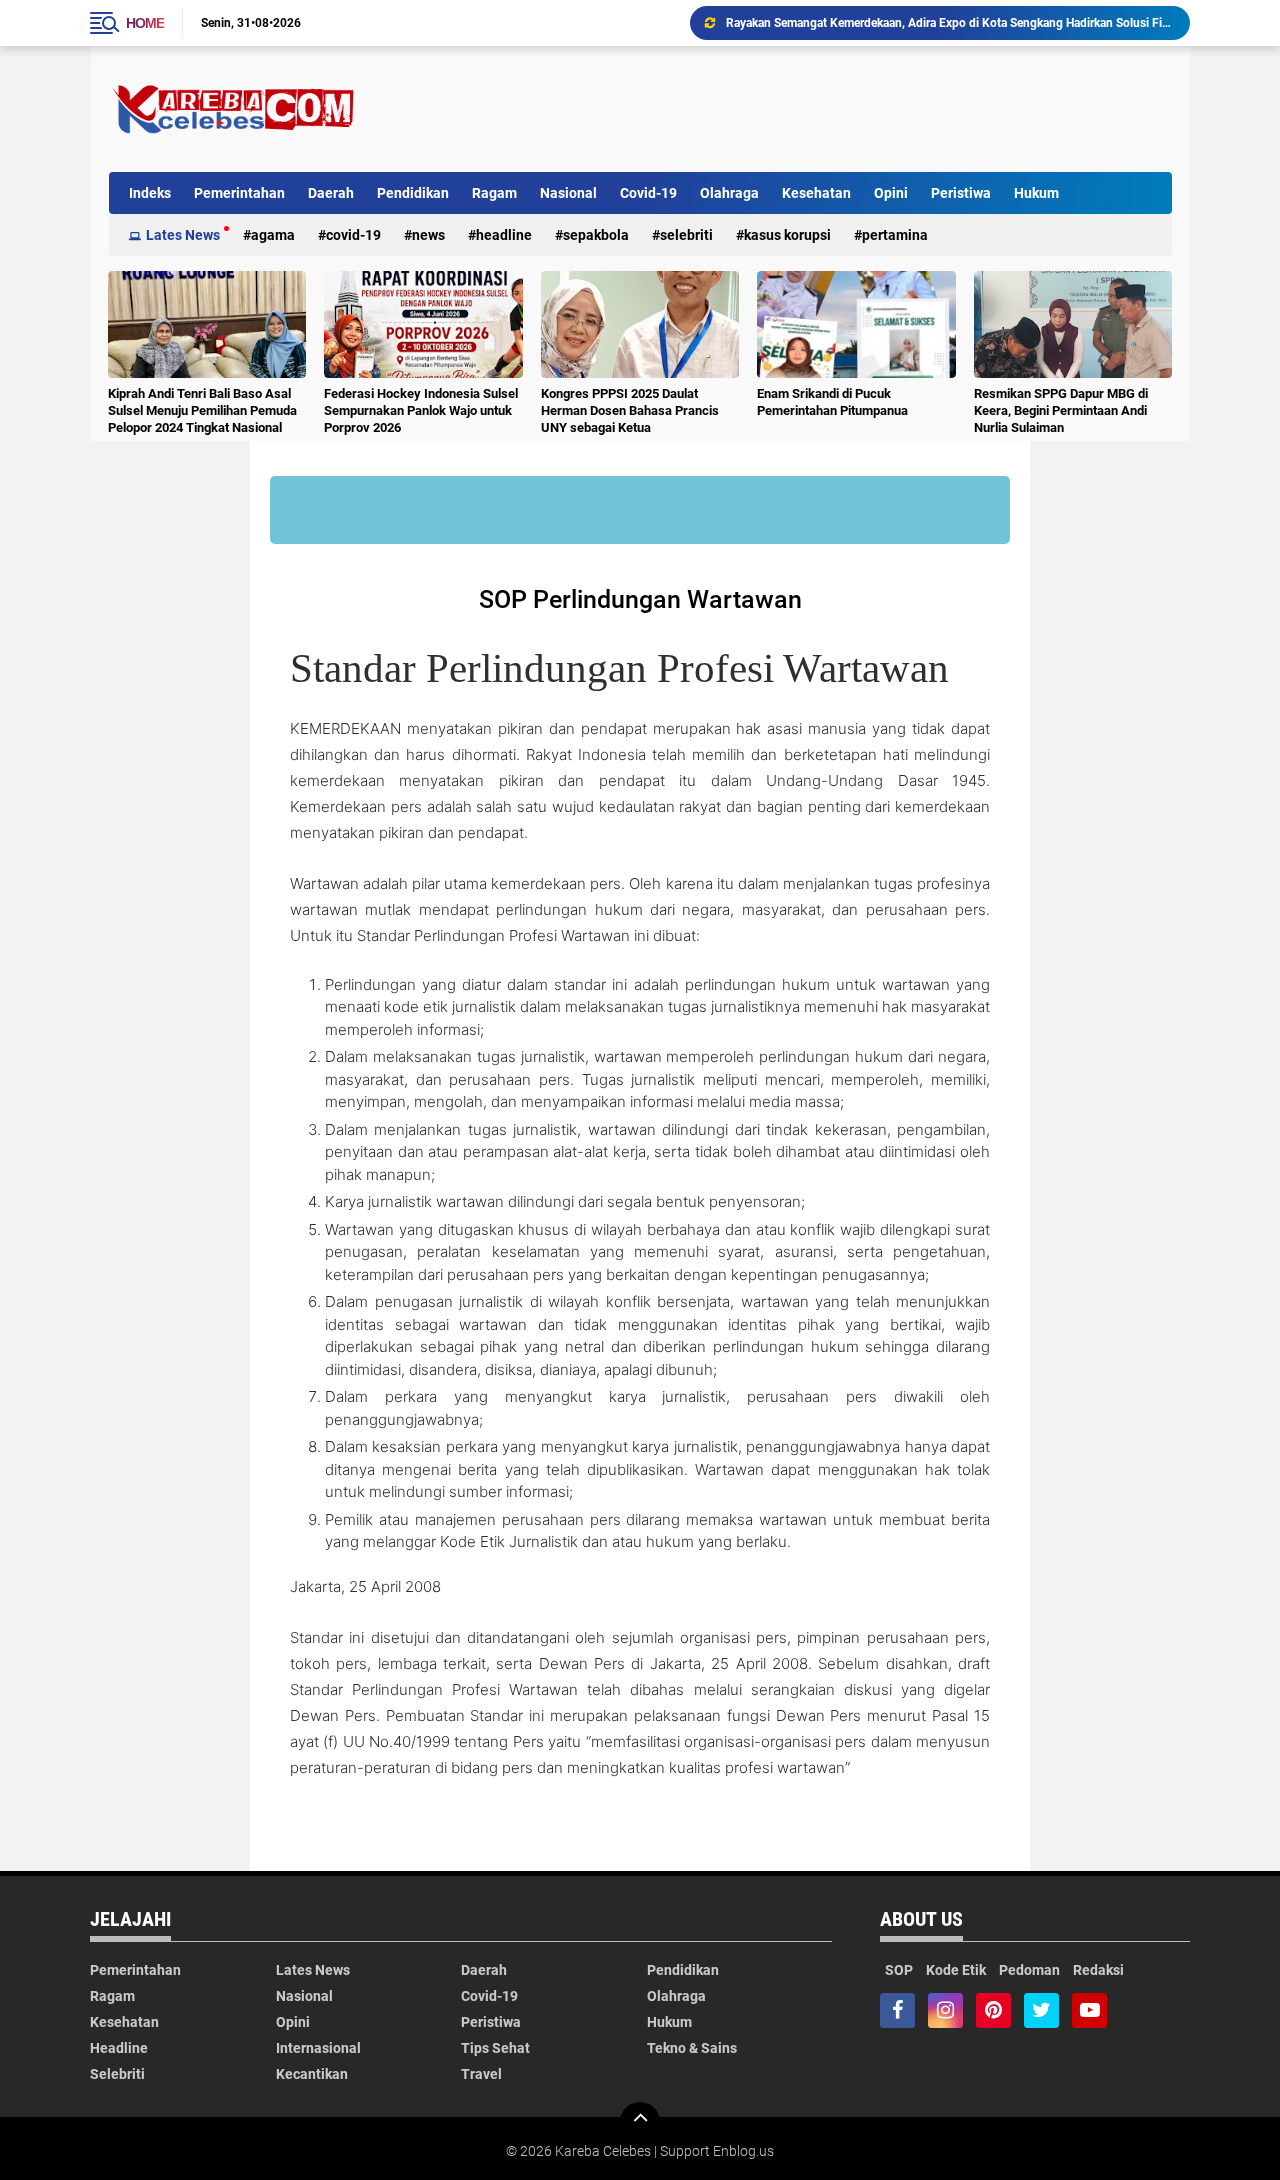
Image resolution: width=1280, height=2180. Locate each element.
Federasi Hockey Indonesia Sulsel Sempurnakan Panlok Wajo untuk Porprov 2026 (421, 410)
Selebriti (686, 235)
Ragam (494, 193)
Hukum (1036, 193)
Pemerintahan (239, 193)
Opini (891, 193)
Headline (504, 235)
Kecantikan (312, 2074)
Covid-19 (648, 193)
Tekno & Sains (692, 2048)
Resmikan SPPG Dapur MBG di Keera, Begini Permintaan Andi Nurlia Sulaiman (1061, 410)
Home (145, 23)
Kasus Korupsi (787, 235)
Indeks (150, 193)
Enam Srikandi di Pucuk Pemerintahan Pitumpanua (832, 402)
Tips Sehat (495, 2048)
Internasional (318, 2048)
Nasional (568, 193)
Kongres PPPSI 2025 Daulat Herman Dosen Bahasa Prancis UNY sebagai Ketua (630, 410)
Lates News (183, 235)
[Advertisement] (808, 109)
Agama (273, 235)
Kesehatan (816, 193)
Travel (481, 2074)
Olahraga (729, 193)
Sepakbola (596, 235)
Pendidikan (413, 193)
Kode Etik (956, 1970)
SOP (899, 1970)
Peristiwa (961, 193)
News (428, 235)
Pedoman (1029, 1970)
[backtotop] (640, 2122)
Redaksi (1098, 1970)
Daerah (331, 193)
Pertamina (895, 235)
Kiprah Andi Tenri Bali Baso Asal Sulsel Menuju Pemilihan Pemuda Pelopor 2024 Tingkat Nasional (202, 410)
